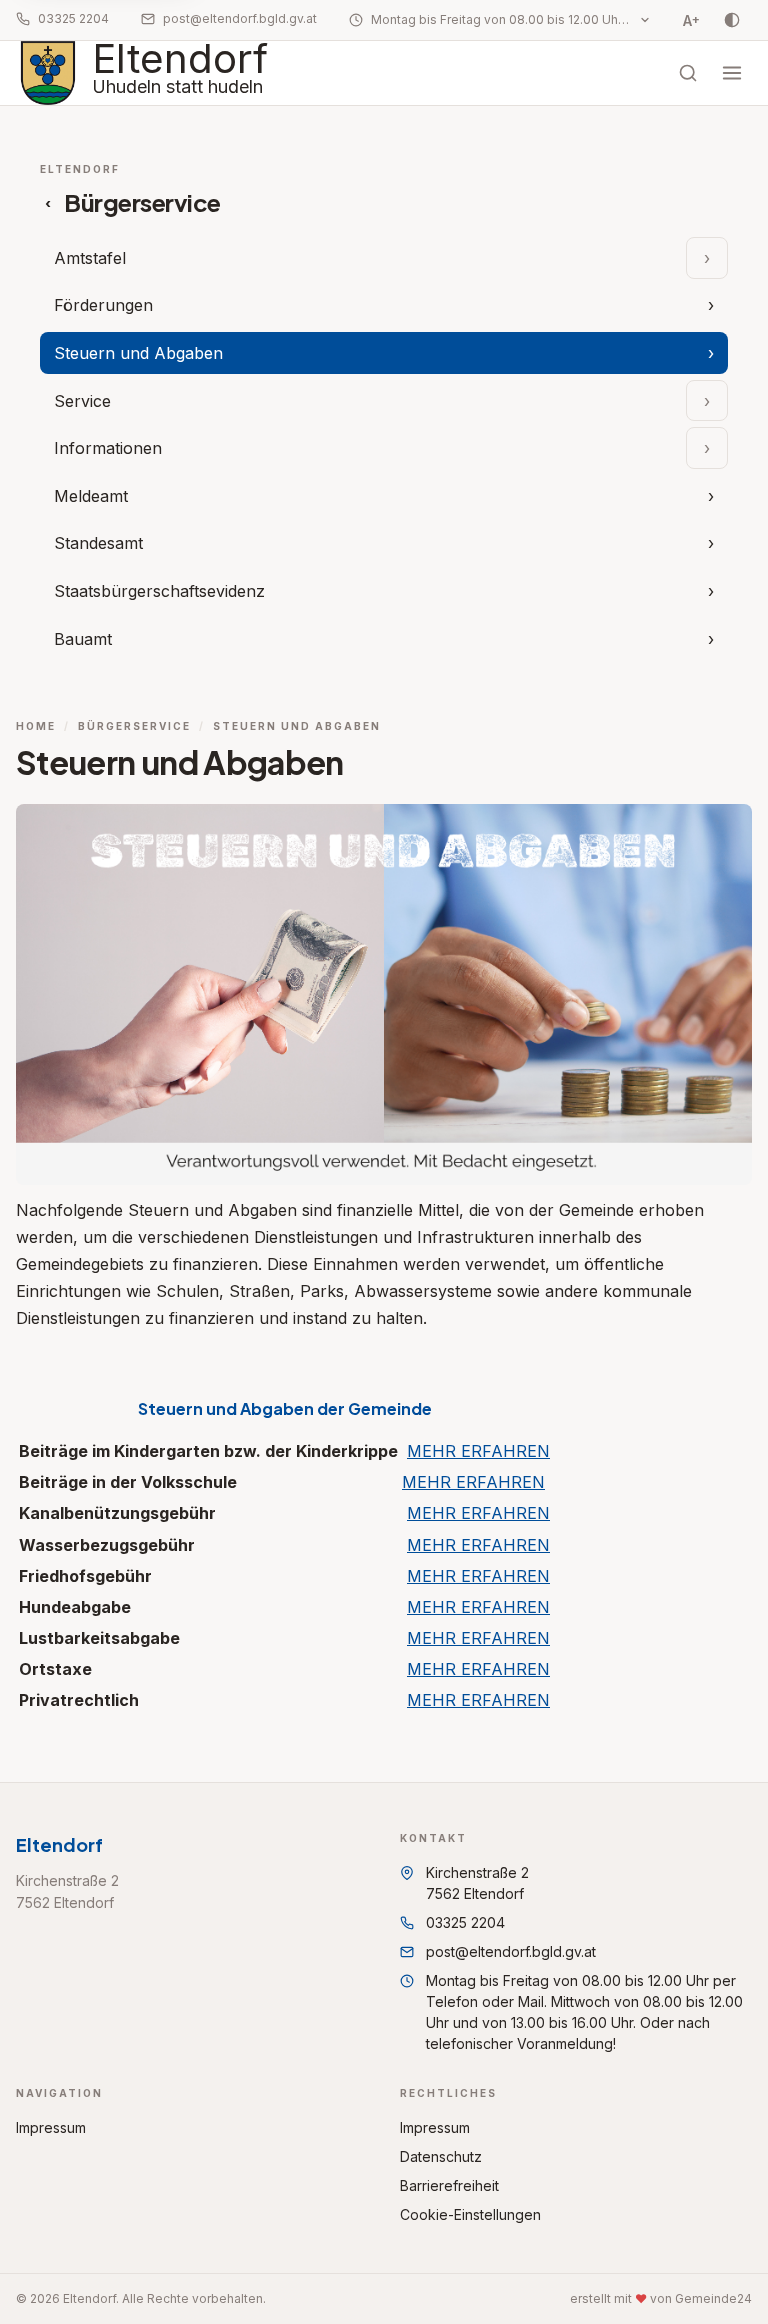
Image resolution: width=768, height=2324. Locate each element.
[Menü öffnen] (732, 73)
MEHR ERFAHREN (478, 1451)
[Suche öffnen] (688, 73)
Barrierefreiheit (449, 2185)
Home (36, 726)
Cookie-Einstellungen (470, 2214)
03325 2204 (73, 18)
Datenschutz (441, 2156)
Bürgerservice (134, 726)
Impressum (51, 2127)
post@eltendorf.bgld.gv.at (240, 18)
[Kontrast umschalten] (732, 20)
